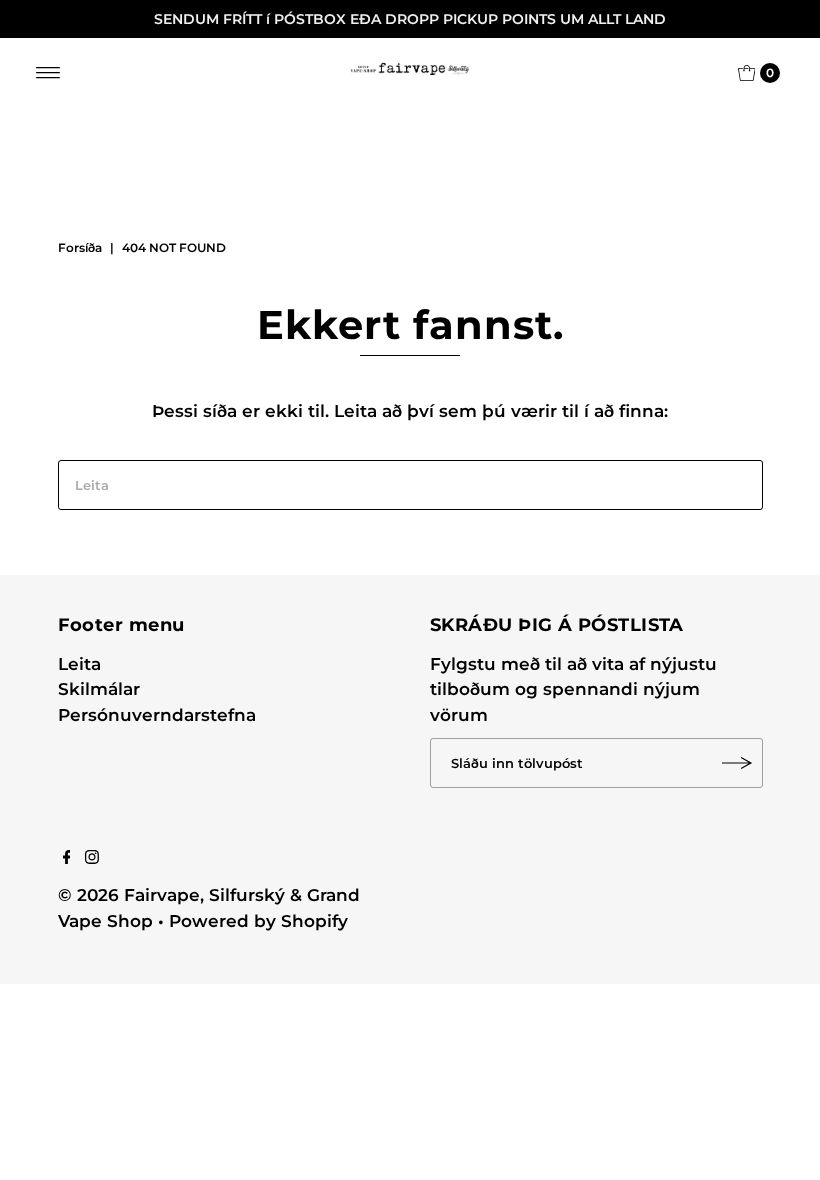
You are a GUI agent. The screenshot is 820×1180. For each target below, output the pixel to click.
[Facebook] (67, 858)
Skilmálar (99, 689)
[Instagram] (92, 858)
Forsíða (80, 247)
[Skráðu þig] (738, 763)
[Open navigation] (48, 73)
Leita (79, 664)
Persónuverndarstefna (157, 715)
